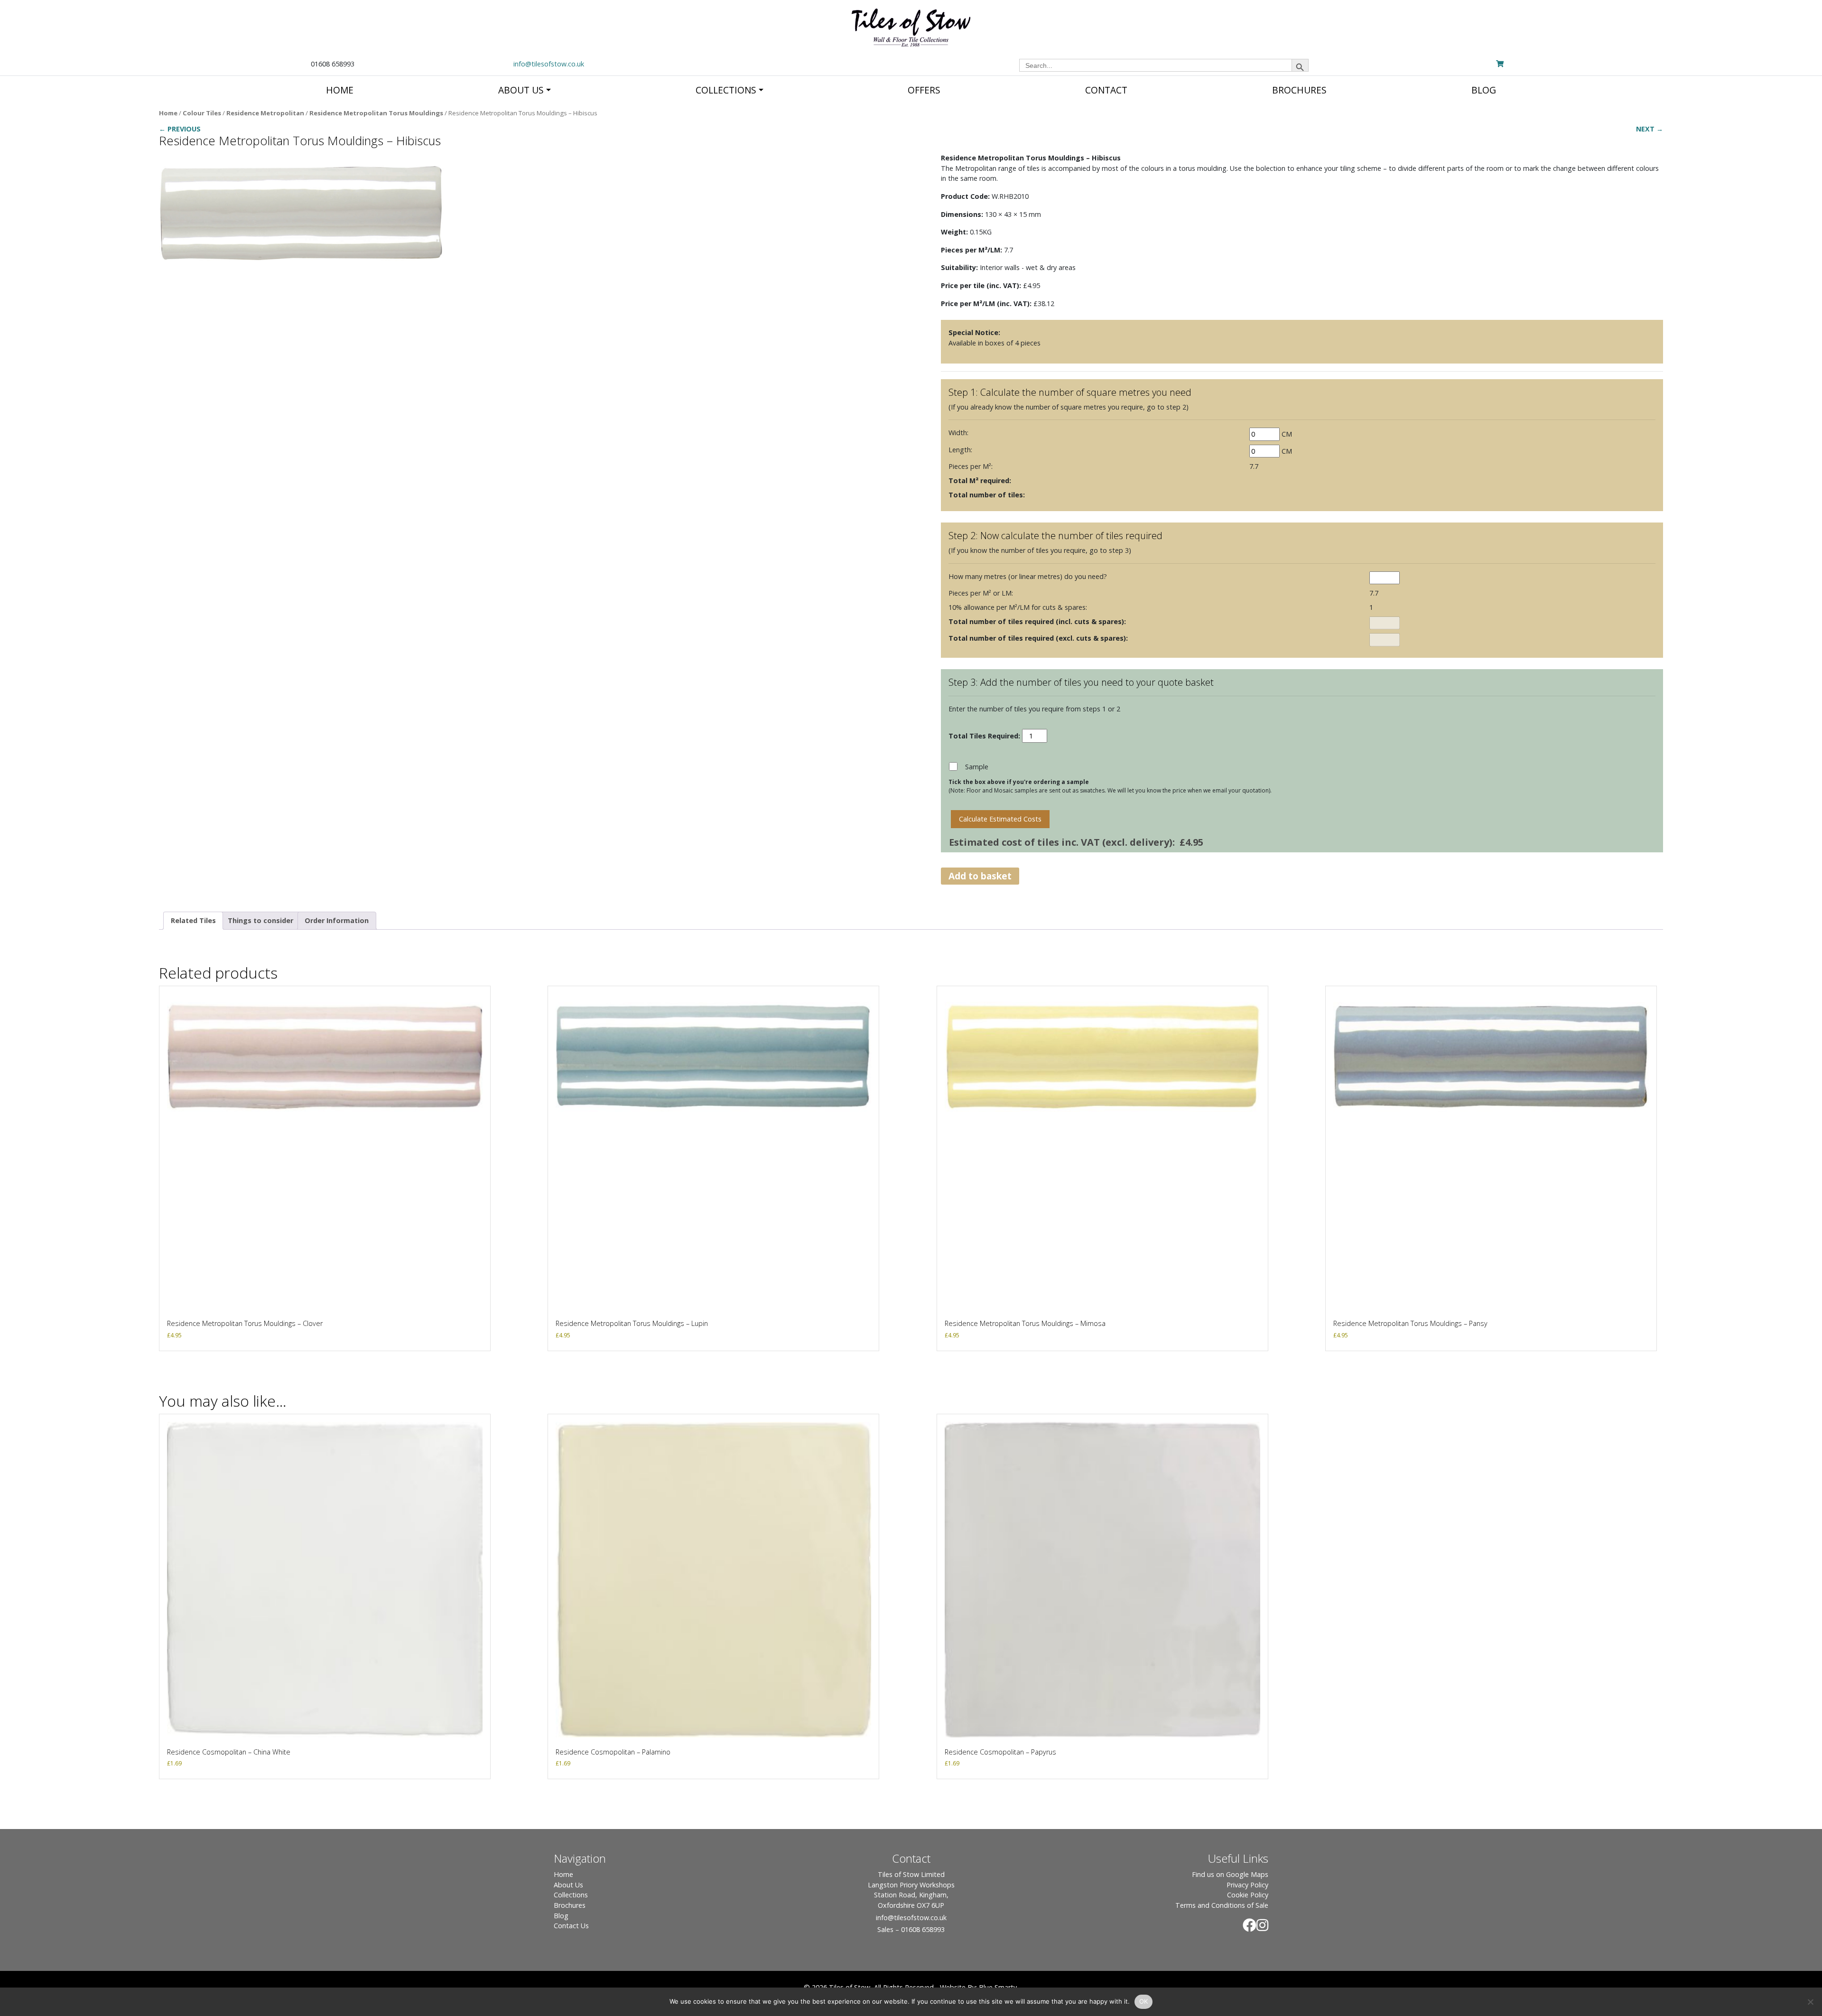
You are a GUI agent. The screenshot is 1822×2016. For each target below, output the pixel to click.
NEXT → (1650, 129)
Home (168, 113)
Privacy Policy (1247, 1885)
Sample (977, 767)
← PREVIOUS (180, 129)
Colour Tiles (202, 113)
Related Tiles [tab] (193, 920)
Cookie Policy (1248, 1895)
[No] (1810, 2002)
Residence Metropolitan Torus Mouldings (376, 113)
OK (1144, 2001)
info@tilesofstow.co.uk (549, 64)
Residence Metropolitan (265, 113)
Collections (571, 1895)
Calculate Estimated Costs (1000, 819)
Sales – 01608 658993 (911, 1929)
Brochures (570, 1905)
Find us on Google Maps (1230, 1874)
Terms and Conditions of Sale (1222, 1905)
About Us (568, 1885)
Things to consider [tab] (260, 920)
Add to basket (980, 876)
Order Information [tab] (337, 920)
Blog (561, 1916)
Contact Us (571, 1926)
